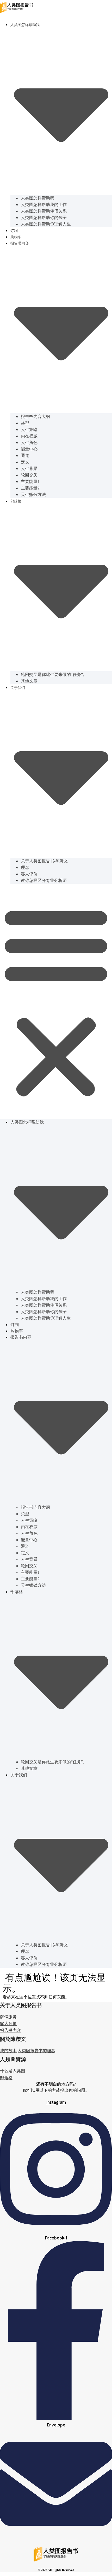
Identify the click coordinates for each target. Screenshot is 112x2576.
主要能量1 (30, 482)
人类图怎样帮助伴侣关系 (44, 211)
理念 (25, 867)
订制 (14, 231)
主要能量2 (30, 488)
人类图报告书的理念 (36, 2050)
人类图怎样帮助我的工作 (44, 205)
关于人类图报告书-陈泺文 (44, 861)
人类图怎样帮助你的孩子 (44, 218)
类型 (25, 423)
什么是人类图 (13, 2071)
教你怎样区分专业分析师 (44, 880)
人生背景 (29, 469)
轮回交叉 (29, 475)
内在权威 (29, 436)
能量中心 (29, 449)
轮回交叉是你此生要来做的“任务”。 (54, 674)
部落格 (6, 2077)
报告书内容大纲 (35, 417)
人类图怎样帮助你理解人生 (46, 224)
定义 (25, 462)
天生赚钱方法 (33, 495)
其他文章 (29, 681)
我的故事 (8, 2050)
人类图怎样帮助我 (38, 198)
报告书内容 (10, 2030)
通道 (25, 456)
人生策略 (29, 430)
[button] (56, 1001)
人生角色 (29, 443)
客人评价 (29, 874)
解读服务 (8, 2017)
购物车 (16, 237)
